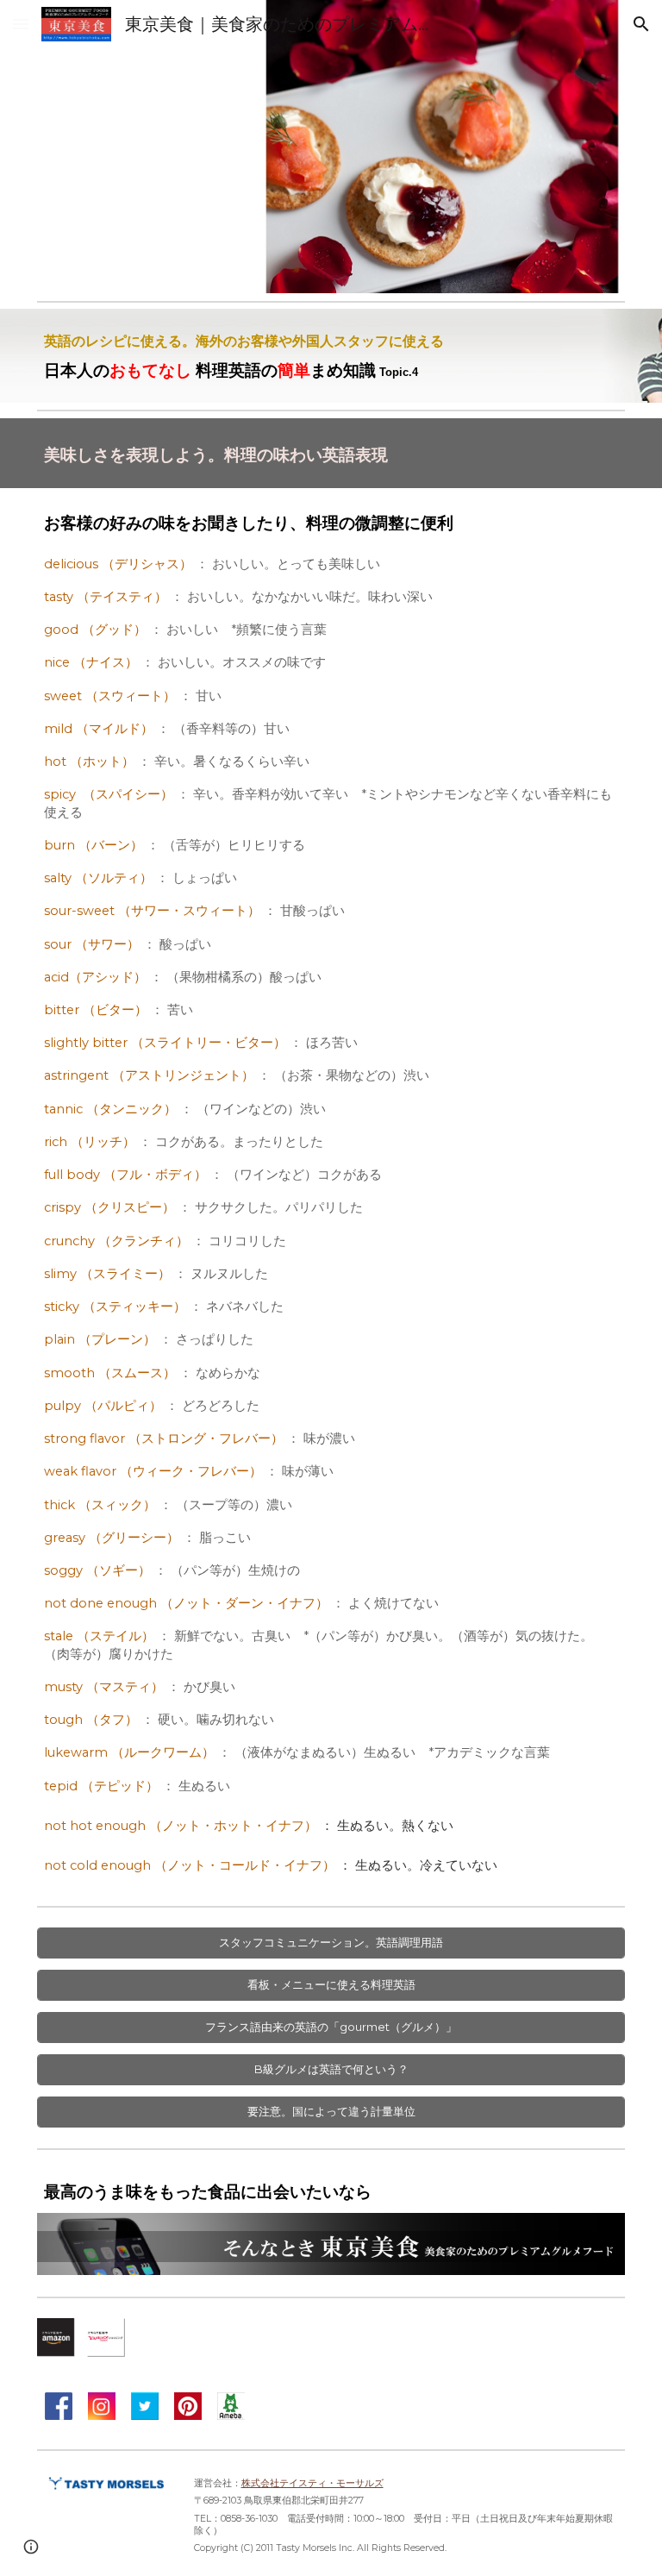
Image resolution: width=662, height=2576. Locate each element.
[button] (21, 24)
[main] (331, 356)
